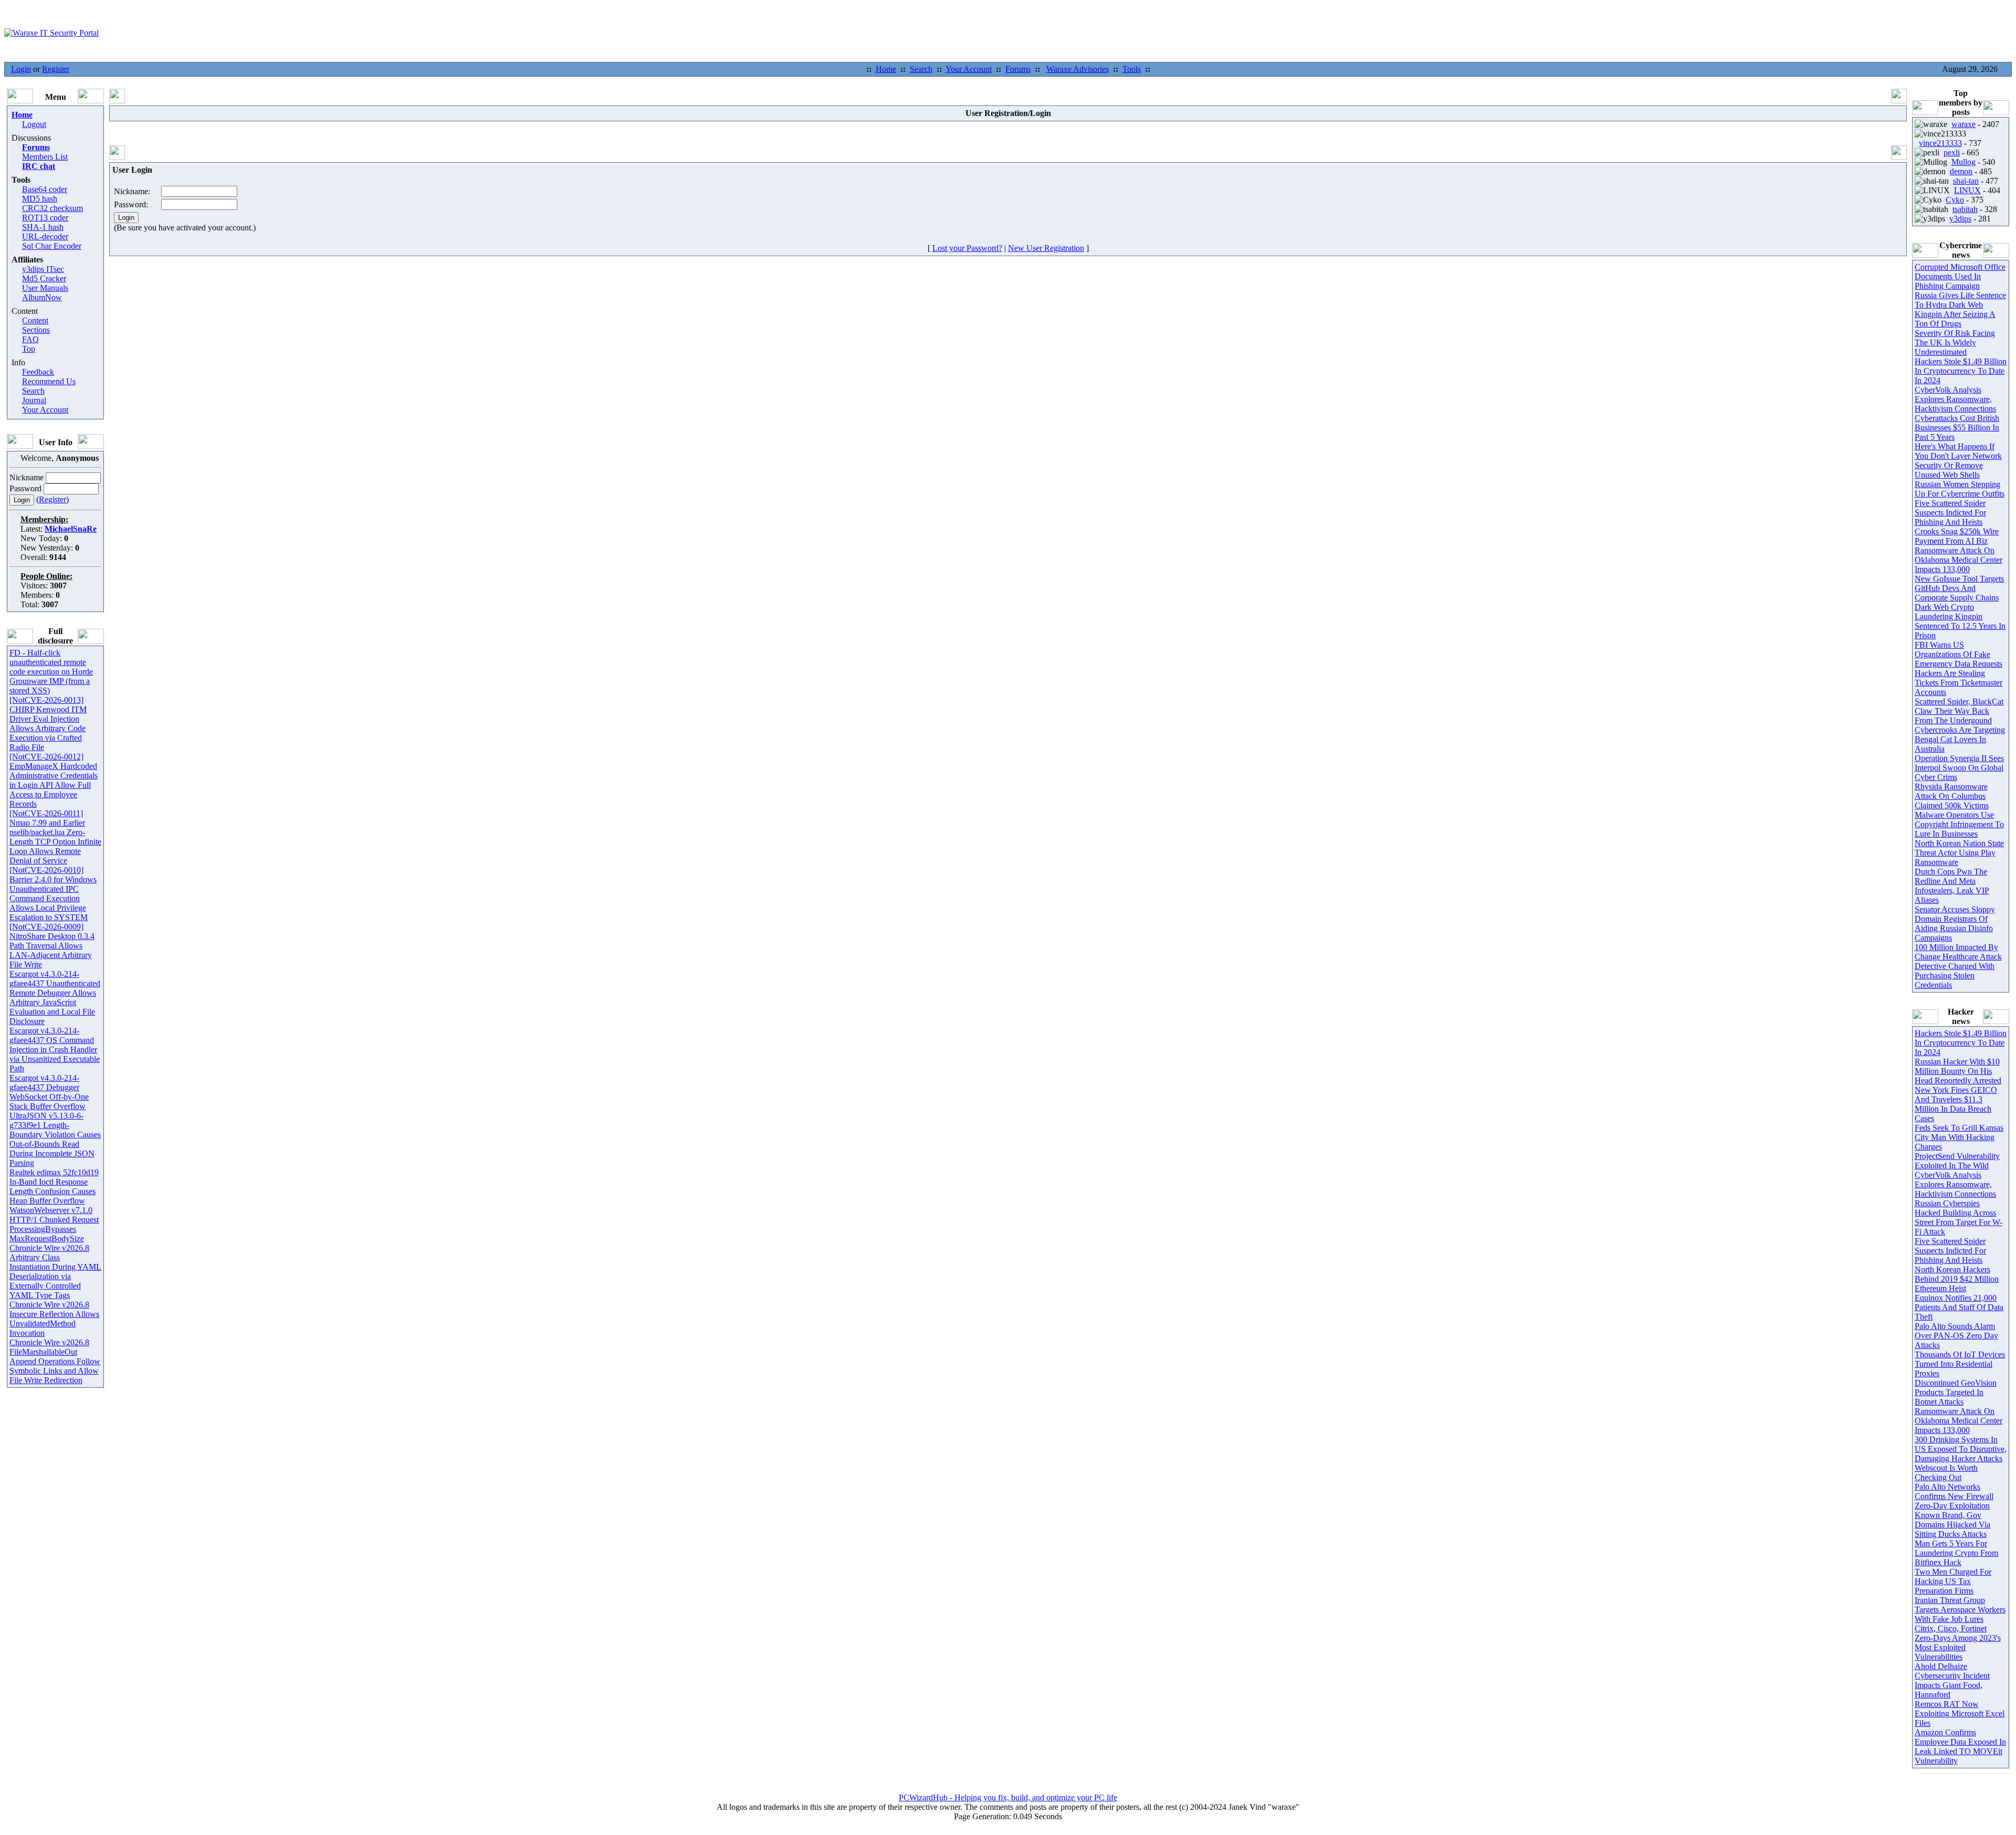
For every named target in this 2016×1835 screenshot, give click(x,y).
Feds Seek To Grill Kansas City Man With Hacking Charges (1959, 1137)
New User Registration (1046, 248)
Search (921, 69)
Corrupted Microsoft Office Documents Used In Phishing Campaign (1960, 276)
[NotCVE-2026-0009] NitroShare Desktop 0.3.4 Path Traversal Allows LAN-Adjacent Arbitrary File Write (52, 946)
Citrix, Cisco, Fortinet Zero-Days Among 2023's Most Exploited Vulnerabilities (1958, 1643)
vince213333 (1940, 143)
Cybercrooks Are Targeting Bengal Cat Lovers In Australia (1960, 739)
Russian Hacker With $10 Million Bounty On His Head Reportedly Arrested (1958, 1071)
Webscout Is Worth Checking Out (1946, 1473)
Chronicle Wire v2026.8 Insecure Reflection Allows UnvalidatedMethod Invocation (54, 1319)
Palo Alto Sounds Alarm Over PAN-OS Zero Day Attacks (1956, 1336)
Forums (1018, 69)
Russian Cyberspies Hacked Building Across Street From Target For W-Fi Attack (1959, 1217)
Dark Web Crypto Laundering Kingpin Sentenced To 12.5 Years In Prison (1960, 621)
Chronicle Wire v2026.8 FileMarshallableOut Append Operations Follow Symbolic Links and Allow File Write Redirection (55, 1361)
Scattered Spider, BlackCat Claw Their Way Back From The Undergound (1959, 711)
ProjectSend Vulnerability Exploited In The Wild (1957, 1161)
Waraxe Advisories (1078, 69)
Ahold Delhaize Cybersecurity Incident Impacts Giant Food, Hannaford (1952, 1680)
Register (56, 69)
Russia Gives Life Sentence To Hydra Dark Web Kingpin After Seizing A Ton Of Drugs (1960, 309)
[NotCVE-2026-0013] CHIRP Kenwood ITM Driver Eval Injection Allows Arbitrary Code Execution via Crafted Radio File (48, 724)
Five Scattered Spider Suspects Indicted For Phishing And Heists (1950, 513)
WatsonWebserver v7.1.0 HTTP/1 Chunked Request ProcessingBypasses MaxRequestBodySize (54, 1224)
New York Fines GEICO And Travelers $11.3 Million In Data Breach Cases (1956, 1104)
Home (886, 69)
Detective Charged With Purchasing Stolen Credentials (1955, 975)
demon (1961, 171)
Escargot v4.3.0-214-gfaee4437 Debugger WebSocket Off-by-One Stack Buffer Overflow (49, 1092)
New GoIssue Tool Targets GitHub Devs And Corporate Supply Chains (1959, 588)
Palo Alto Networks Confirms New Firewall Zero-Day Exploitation (1954, 1496)
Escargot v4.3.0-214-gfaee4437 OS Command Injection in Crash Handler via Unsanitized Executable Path (55, 1050)
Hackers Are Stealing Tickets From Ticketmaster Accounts (1959, 683)
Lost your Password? (967, 248)
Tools (1132, 69)
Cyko (1955, 200)
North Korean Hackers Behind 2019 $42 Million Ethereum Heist (1957, 1279)
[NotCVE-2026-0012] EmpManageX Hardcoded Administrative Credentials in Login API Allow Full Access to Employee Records (54, 780)
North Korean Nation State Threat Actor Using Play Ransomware (1959, 853)
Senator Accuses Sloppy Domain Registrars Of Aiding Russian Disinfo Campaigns (1955, 924)
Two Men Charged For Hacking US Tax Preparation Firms (1953, 1581)
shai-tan (1966, 181)
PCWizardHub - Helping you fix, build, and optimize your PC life (1008, 1797)
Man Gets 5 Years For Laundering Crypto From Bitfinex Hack (1956, 1553)
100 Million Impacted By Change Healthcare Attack (1958, 952)
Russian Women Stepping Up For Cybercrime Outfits (1960, 489)
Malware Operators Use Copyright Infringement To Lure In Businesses (1959, 824)
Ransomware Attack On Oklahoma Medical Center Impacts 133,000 (1959, 560)
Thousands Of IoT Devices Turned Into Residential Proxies (1960, 1364)
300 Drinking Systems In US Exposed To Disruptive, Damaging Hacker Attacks (1961, 1449)
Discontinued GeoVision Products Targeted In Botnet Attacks (1956, 1392)
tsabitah (1965, 209)
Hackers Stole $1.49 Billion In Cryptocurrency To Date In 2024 (1961, 371)
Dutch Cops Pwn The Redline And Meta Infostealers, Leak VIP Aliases (1952, 886)
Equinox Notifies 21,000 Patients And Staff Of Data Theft (1959, 1307)
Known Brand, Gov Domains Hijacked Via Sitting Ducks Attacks (1952, 1525)
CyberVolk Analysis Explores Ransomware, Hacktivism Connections (1955, 399)
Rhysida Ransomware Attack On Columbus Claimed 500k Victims (1952, 796)
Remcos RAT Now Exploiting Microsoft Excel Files (1960, 1713)
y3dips (1960, 219)
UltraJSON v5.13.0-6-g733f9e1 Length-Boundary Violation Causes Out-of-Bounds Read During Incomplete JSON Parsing (55, 1139)
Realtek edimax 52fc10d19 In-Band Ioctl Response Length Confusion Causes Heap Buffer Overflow (54, 1187)
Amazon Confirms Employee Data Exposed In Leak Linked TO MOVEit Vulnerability (1960, 1747)
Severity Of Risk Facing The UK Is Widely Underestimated (1955, 342)
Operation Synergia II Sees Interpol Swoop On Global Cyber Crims (1959, 768)
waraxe (1963, 124)
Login (21, 69)
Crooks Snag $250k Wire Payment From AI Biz (1957, 536)
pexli (1952, 152)
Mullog (1963, 162)
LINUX (1967, 190)
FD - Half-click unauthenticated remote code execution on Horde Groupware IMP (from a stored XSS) (51, 672)
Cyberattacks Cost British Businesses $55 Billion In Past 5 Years (1957, 428)
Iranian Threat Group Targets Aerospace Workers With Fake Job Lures (1960, 1610)
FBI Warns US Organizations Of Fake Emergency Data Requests (1959, 654)
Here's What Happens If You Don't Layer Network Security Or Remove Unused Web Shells (1958, 461)
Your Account (969, 69)
